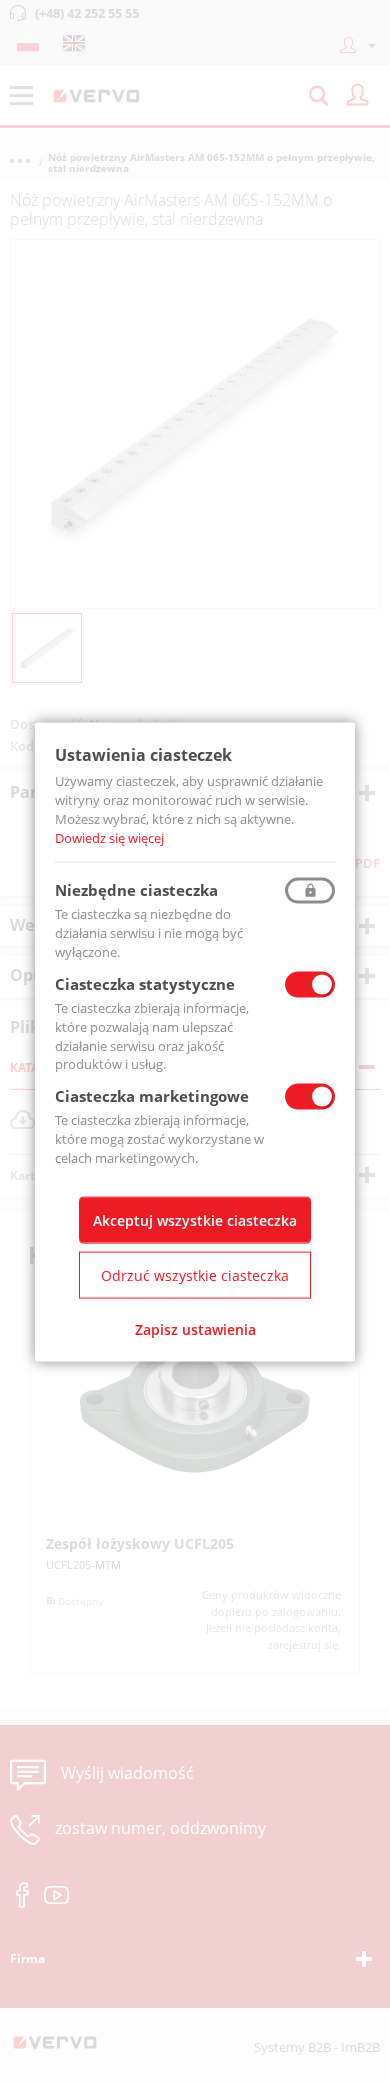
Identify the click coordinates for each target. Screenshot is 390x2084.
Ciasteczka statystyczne (145, 984)
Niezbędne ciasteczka (136, 890)
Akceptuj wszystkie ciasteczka (195, 1219)
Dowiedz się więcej (109, 837)
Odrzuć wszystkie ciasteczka (195, 1274)
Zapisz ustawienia (195, 1328)
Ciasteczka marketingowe (152, 1096)
